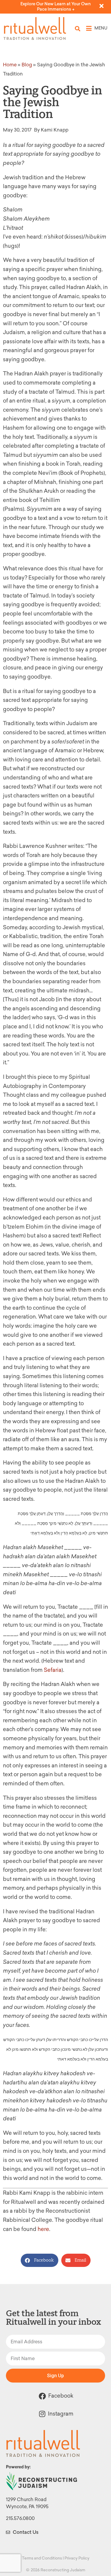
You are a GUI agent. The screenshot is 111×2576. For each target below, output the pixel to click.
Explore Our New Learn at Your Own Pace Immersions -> (56, 7)
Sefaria (53, 1670)
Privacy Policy (77, 2558)
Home (10, 65)
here (43, 2229)
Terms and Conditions (42, 2558)
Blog (27, 65)
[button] (78, 28)
